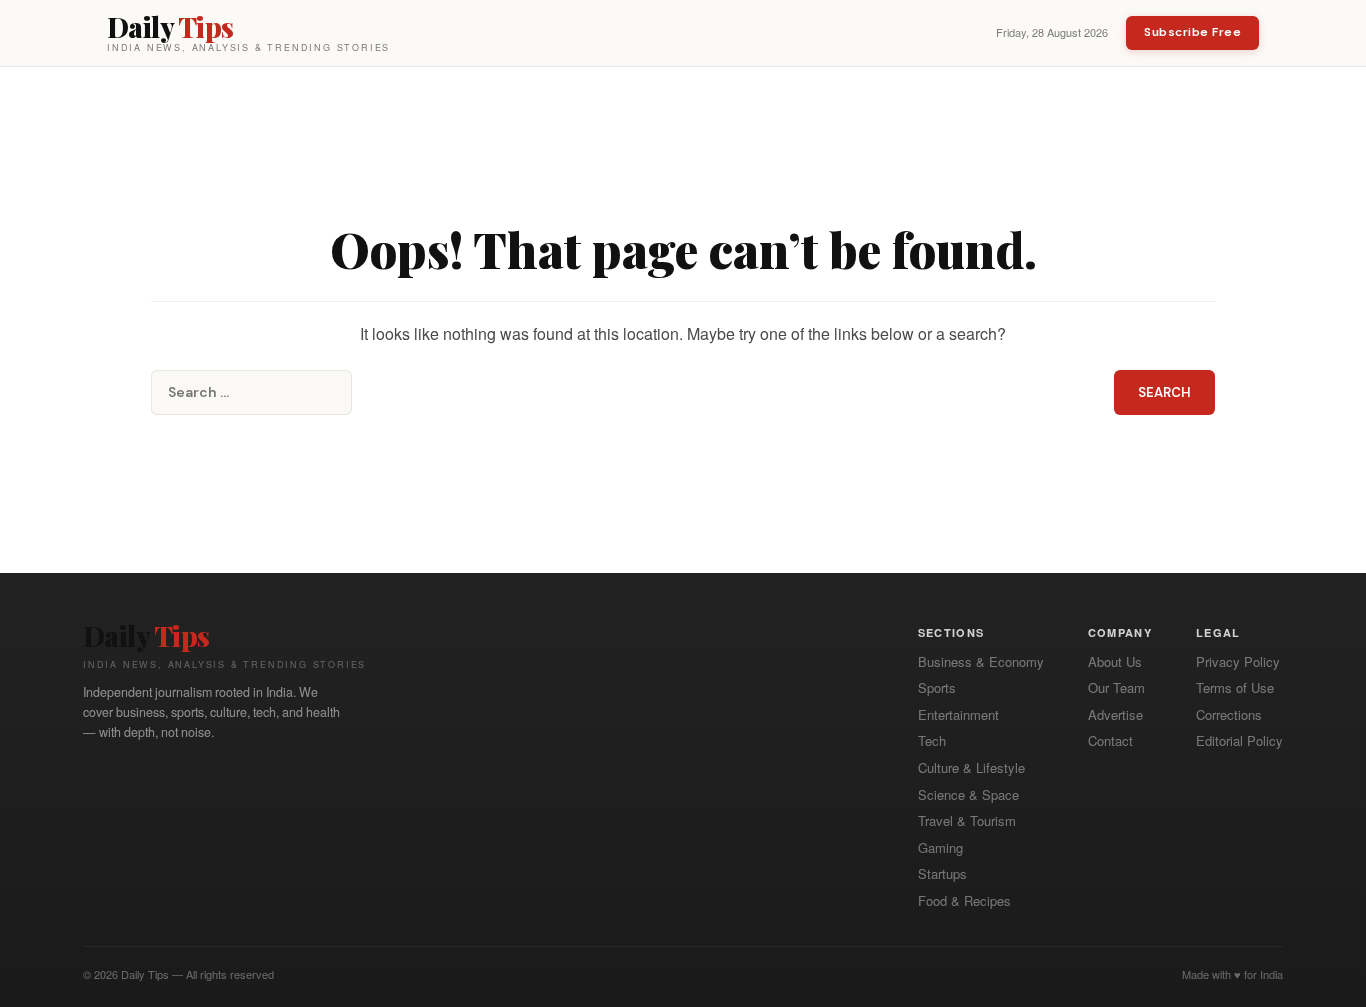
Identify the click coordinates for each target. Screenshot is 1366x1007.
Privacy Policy (1238, 662)
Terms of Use (1235, 688)
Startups (942, 874)
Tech (932, 741)
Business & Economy (981, 662)
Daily (146, 636)
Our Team (1116, 688)
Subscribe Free (1192, 32)
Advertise (1115, 715)
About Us (1115, 662)
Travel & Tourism (967, 821)
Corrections (1229, 715)
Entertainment (958, 715)
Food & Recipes (964, 901)
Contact (1110, 741)
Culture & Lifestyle (971, 768)
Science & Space (968, 795)
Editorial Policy (1239, 741)
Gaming (940, 848)
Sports (937, 688)
